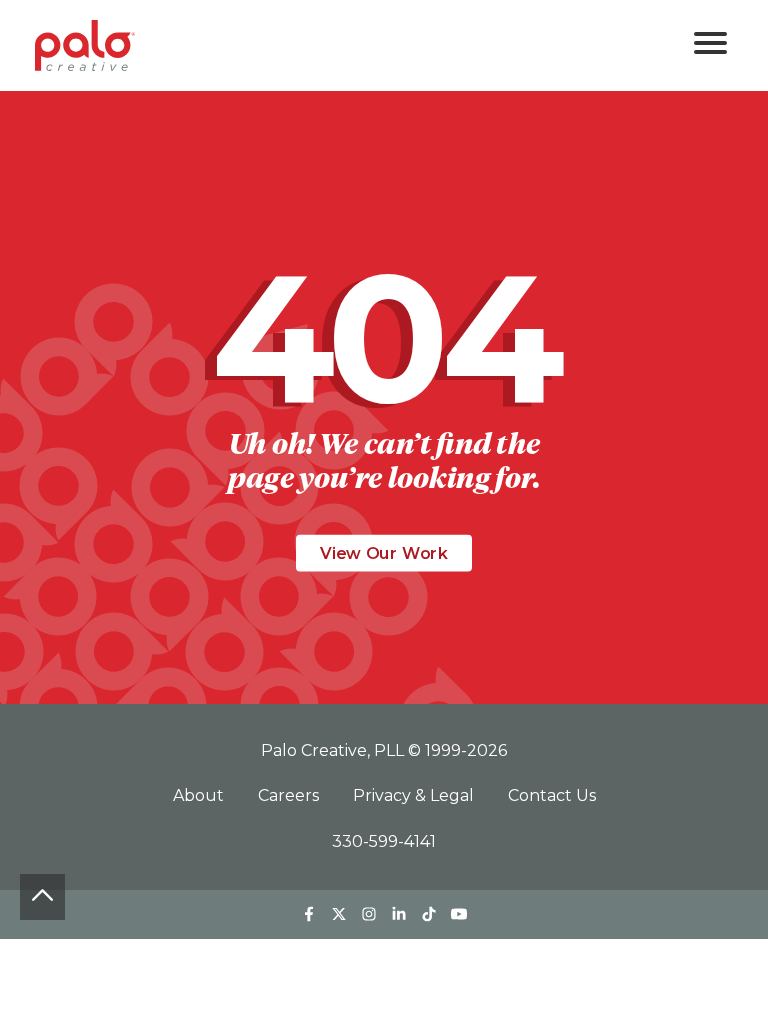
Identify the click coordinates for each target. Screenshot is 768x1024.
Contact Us (552, 795)
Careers (290, 795)
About (200, 795)
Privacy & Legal (415, 795)
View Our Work (384, 553)
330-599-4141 (384, 841)
